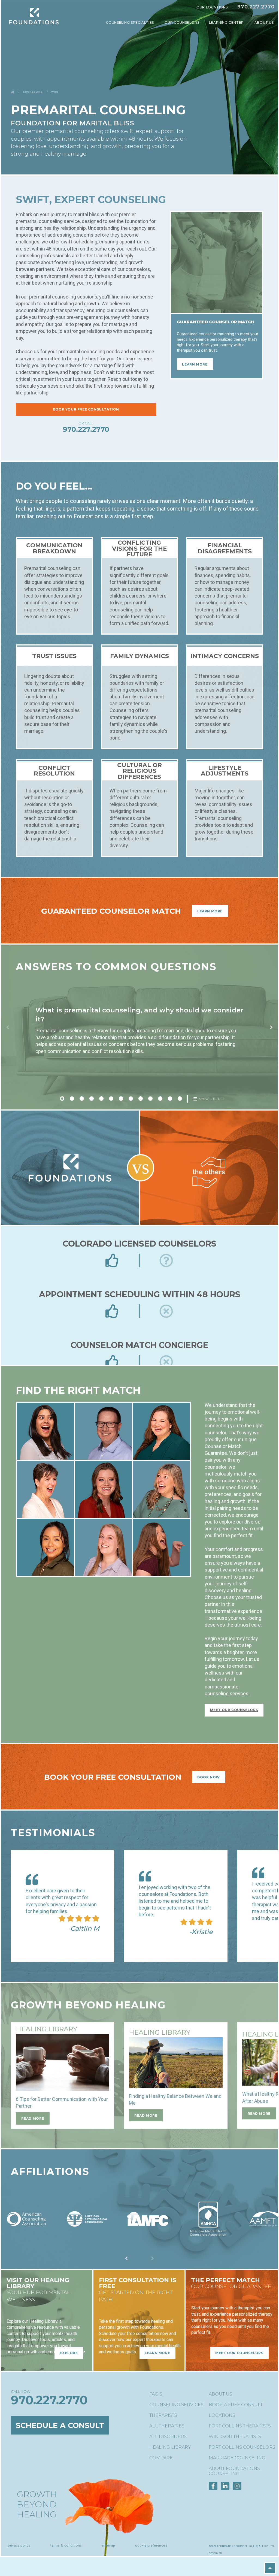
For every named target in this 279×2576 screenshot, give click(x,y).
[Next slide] (271, 1027)
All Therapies (167, 2426)
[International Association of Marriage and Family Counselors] (148, 2236)
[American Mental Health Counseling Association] (208, 2236)
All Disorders (168, 2437)
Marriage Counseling (237, 2458)
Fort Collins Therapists (240, 2426)
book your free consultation (86, 409)
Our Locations (212, 7)
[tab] (62, 1099)
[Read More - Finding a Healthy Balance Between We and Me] (176, 2062)
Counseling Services (176, 2405)
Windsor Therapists (235, 2437)
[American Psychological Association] (87, 2236)
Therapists (163, 2415)
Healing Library (170, 2447)
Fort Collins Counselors (242, 2447)
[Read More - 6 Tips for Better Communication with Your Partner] (63, 2062)
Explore (69, 2353)
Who (55, 92)
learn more (195, 364)
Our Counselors (182, 22)
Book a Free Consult (236, 2405)
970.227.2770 (256, 7)
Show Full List (211, 1099)
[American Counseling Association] (26, 2236)
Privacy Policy (19, 2545)
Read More (33, 2118)
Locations (222, 2415)
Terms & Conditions (66, 2545)
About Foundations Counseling (234, 2471)
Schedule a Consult (60, 2425)
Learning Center (227, 22)
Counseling (33, 92)
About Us (265, 22)
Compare (161, 2458)
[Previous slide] (8, 1027)
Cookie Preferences (151, 2545)
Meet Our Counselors (234, 1710)
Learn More (210, 911)
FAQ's (156, 2394)
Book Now (209, 1777)
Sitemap (109, 2545)
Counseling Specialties (131, 22)
